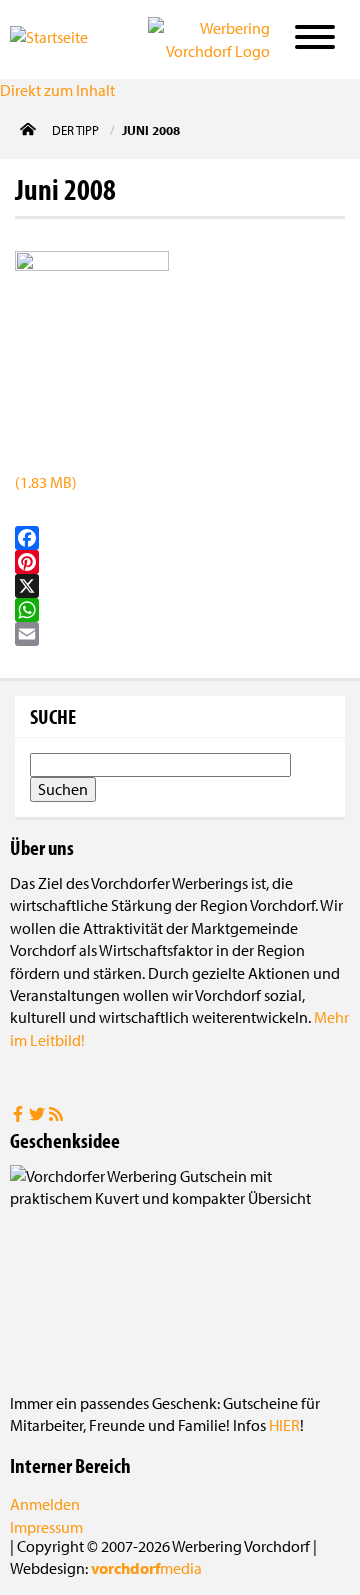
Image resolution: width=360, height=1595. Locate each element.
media (146, 1568)
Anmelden (45, 1504)
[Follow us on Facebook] (19, 1116)
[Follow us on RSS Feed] (56, 1116)
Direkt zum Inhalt (57, 90)
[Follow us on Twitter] (38, 1116)
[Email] (180, 634)
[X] (180, 586)
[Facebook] (180, 538)
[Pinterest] (180, 562)
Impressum (46, 1527)
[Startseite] (64, 38)
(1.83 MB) (46, 482)
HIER (284, 1425)
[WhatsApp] (180, 610)
